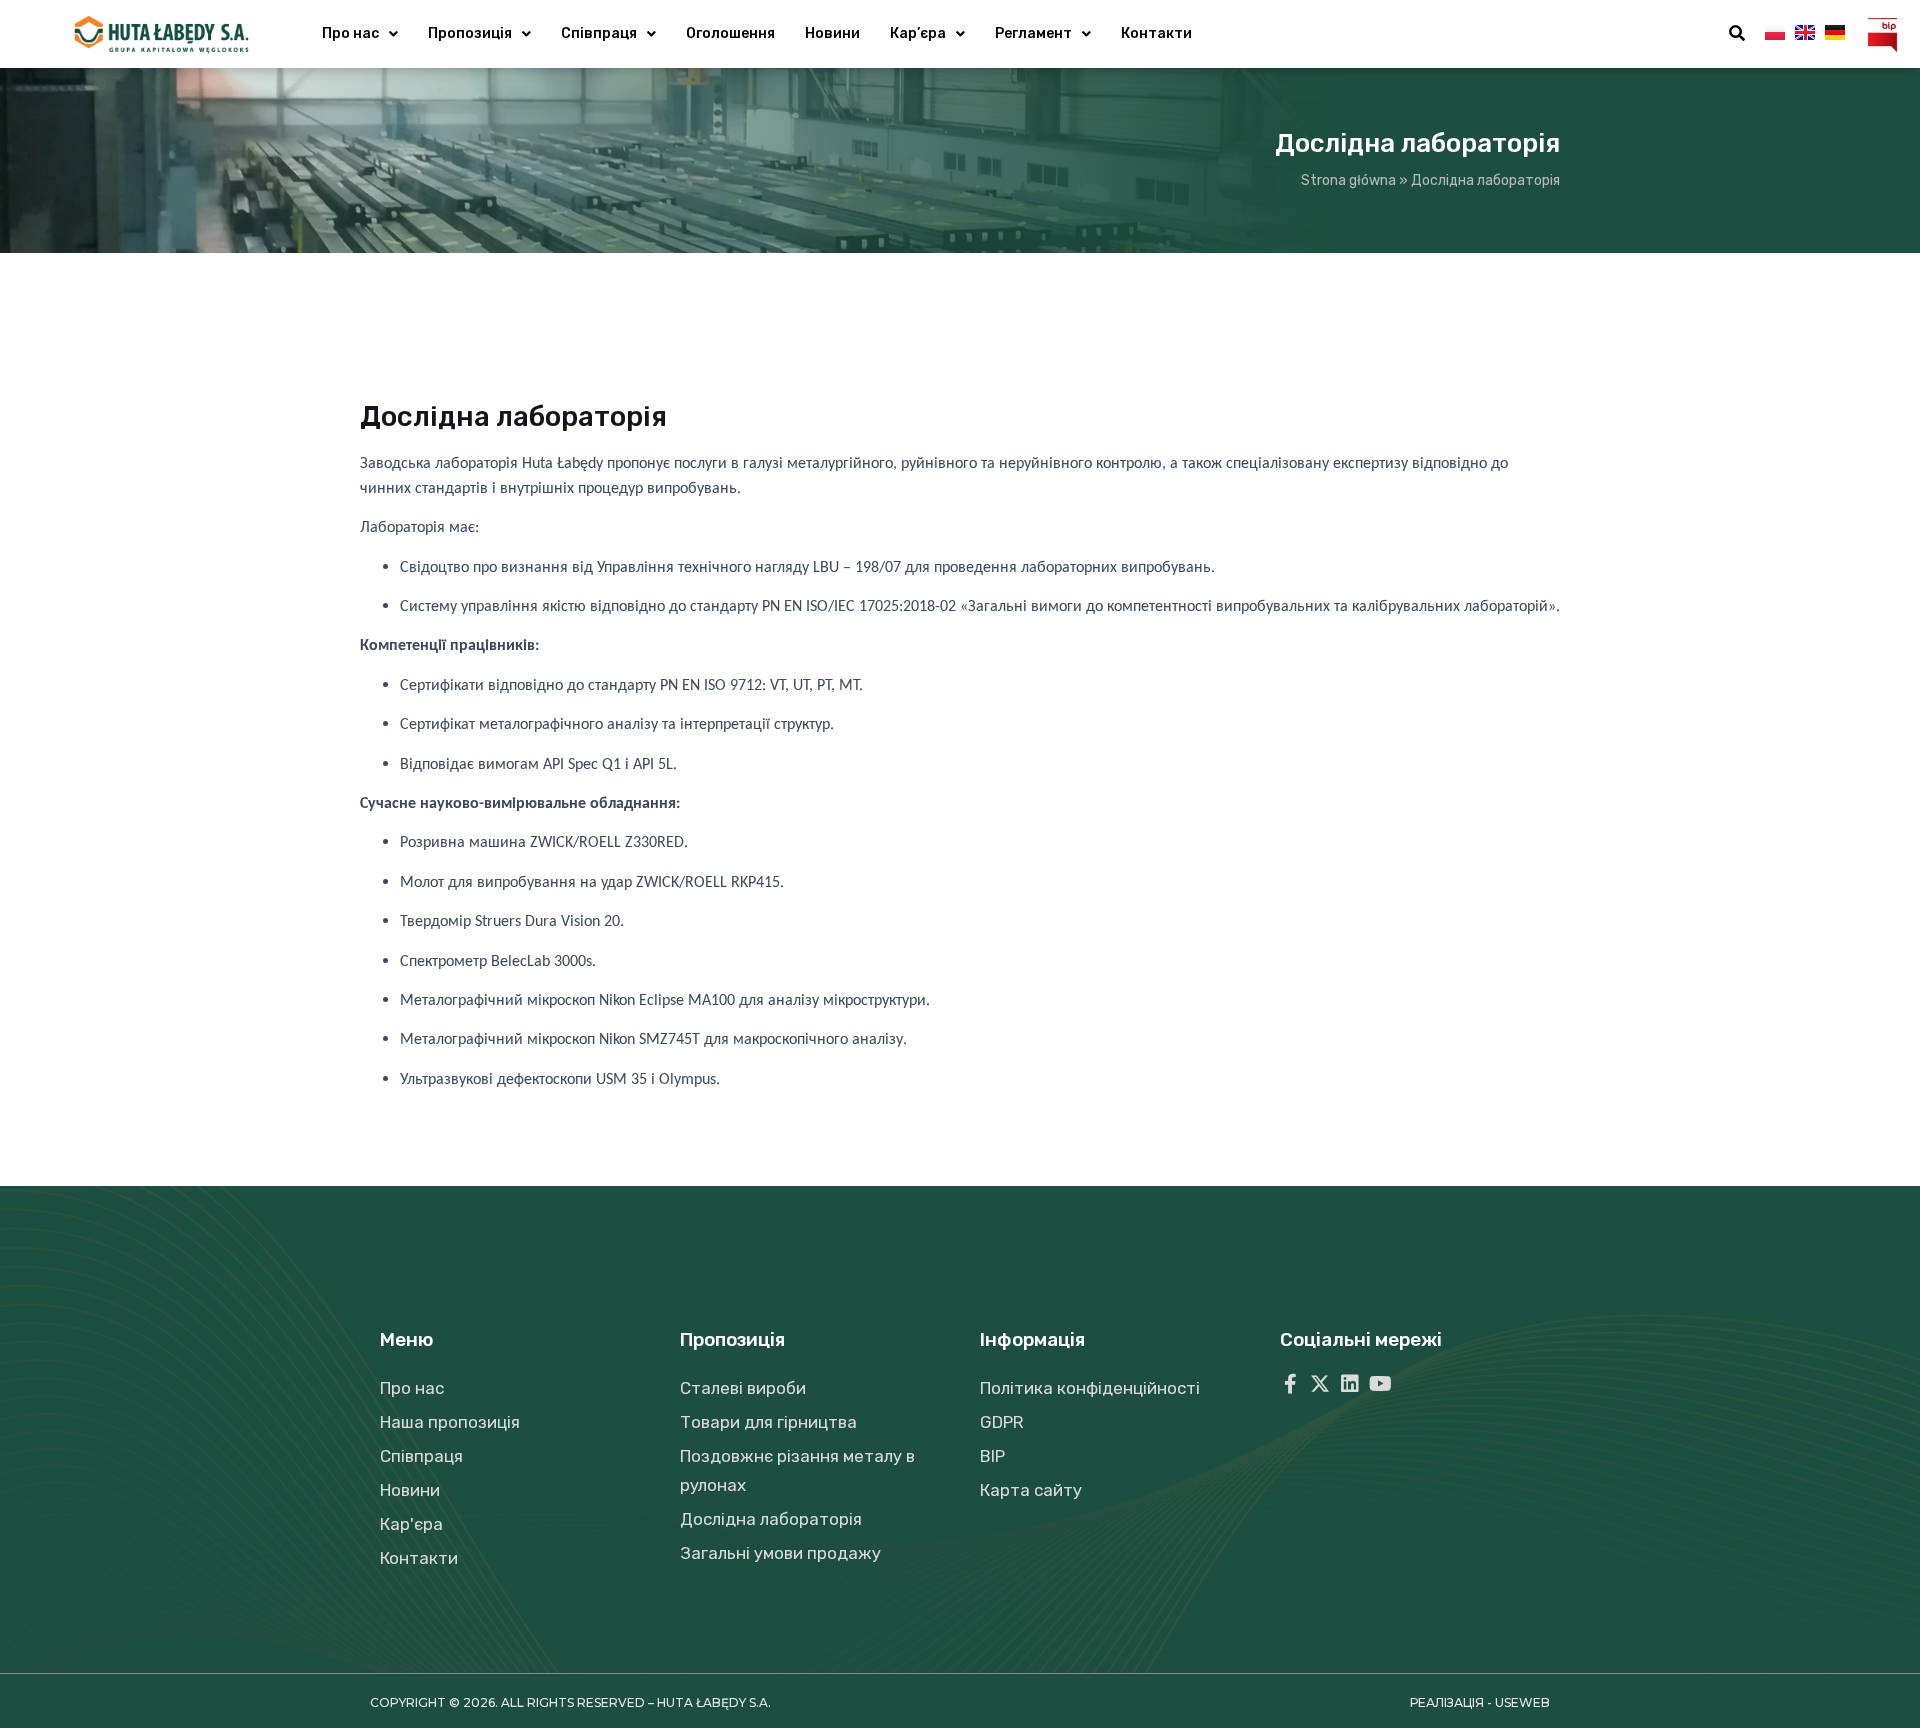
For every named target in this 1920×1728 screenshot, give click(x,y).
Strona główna (1348, 180)
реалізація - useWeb (1480, 1702)
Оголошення (730, 33)
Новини (832, 33)
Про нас (350, 33)
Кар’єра (918, 33)
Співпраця (599, 33)
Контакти (1156, 33)
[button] (1737, 34)
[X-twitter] (1320, 1384)
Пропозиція (470, 33)
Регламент (1033, 33)
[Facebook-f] (1290, 1384)
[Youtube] (1380, 1384)
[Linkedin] (1350, 1384)
